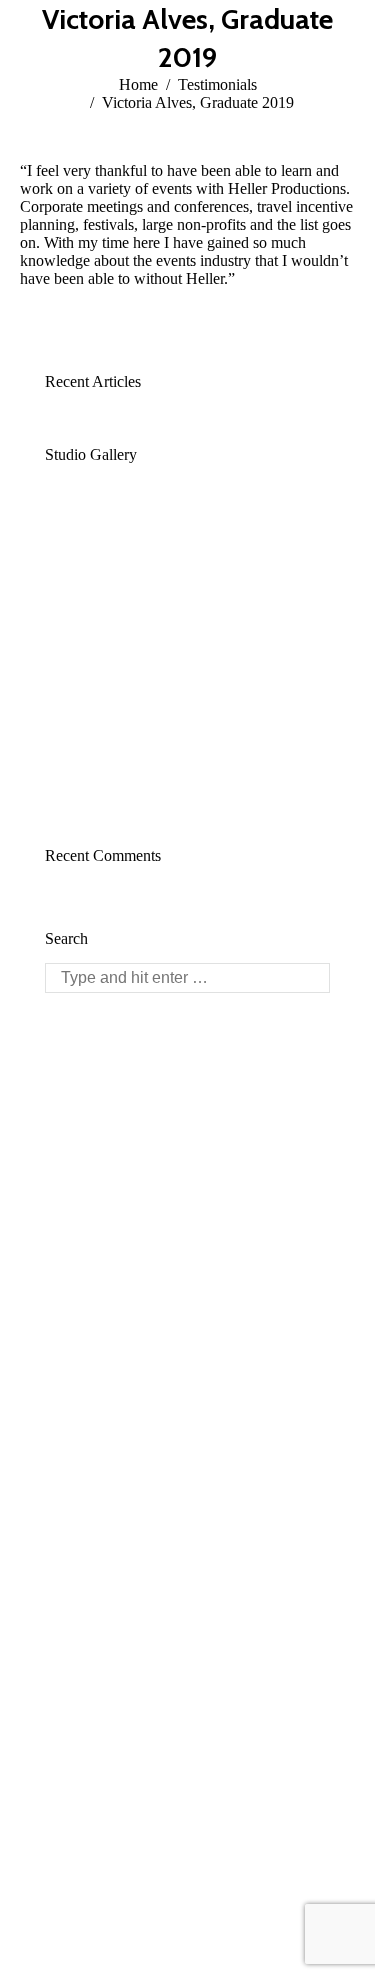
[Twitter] (77, 1188)
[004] (160, 522)
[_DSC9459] (160, 753)
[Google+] (107, 1188)
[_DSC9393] (83, 753)
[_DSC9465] (237, 753)
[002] (83, 599)
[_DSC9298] (83, 676)
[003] (237, 522)
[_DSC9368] (237, 676)
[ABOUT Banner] (237, 599)
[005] (83, 522)
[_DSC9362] (160, 676)
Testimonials (217, 84)
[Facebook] (47, 1188)
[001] (160, 599)
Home (138, 84)
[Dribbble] (137, 1188)
